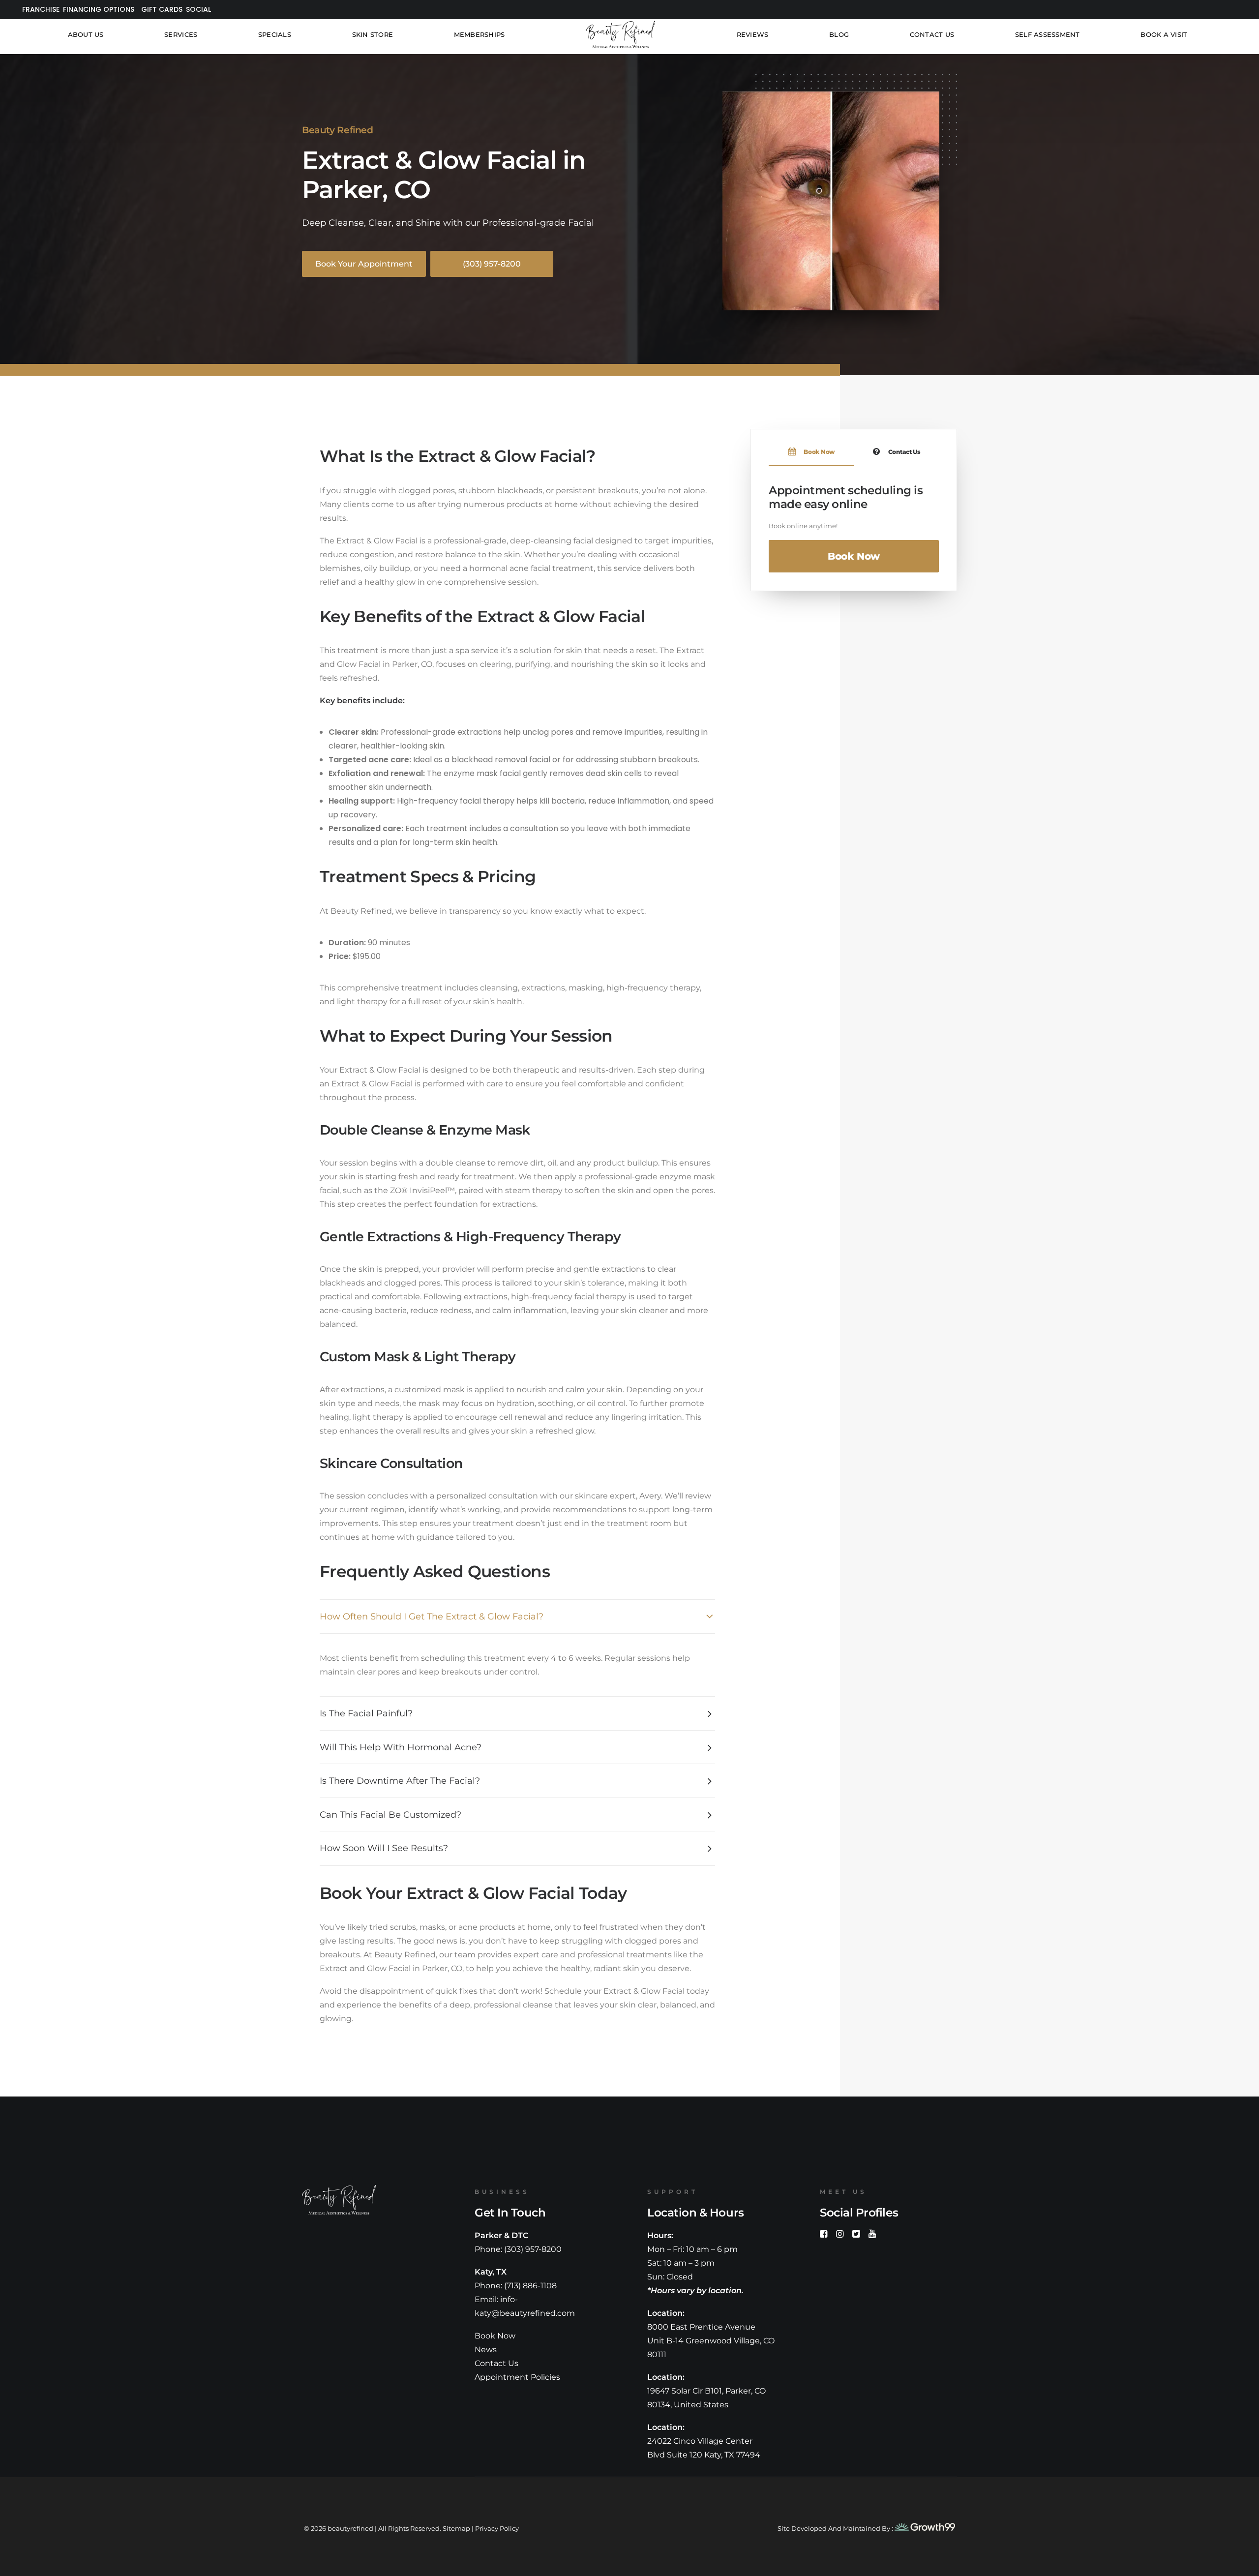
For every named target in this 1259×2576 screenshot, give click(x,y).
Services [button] (181, 34)
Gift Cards (162, 9)
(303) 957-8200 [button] (492, 264)
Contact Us (932, 34)
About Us (86, 34)
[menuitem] (39, 10)
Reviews (753, 34)
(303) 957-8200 (533, 2249)
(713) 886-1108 (530, 2286)
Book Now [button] (854, 556)
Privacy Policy (497, 2528)
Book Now (495, 2336)
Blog (839, 34)
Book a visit (1164, 34)
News (486, 2350)
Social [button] (198, 9)
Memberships (480, 34)
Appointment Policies (517, 2377)
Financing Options (99, 9)
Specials (275, 34)
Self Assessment (1048, 34)
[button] (824, 2235)
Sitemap (456, 2528)
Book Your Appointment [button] (364, 264)
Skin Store (373, 34)
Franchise (41, 9)
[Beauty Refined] (621, 34)
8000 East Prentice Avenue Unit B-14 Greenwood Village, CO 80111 (711, 2341)
